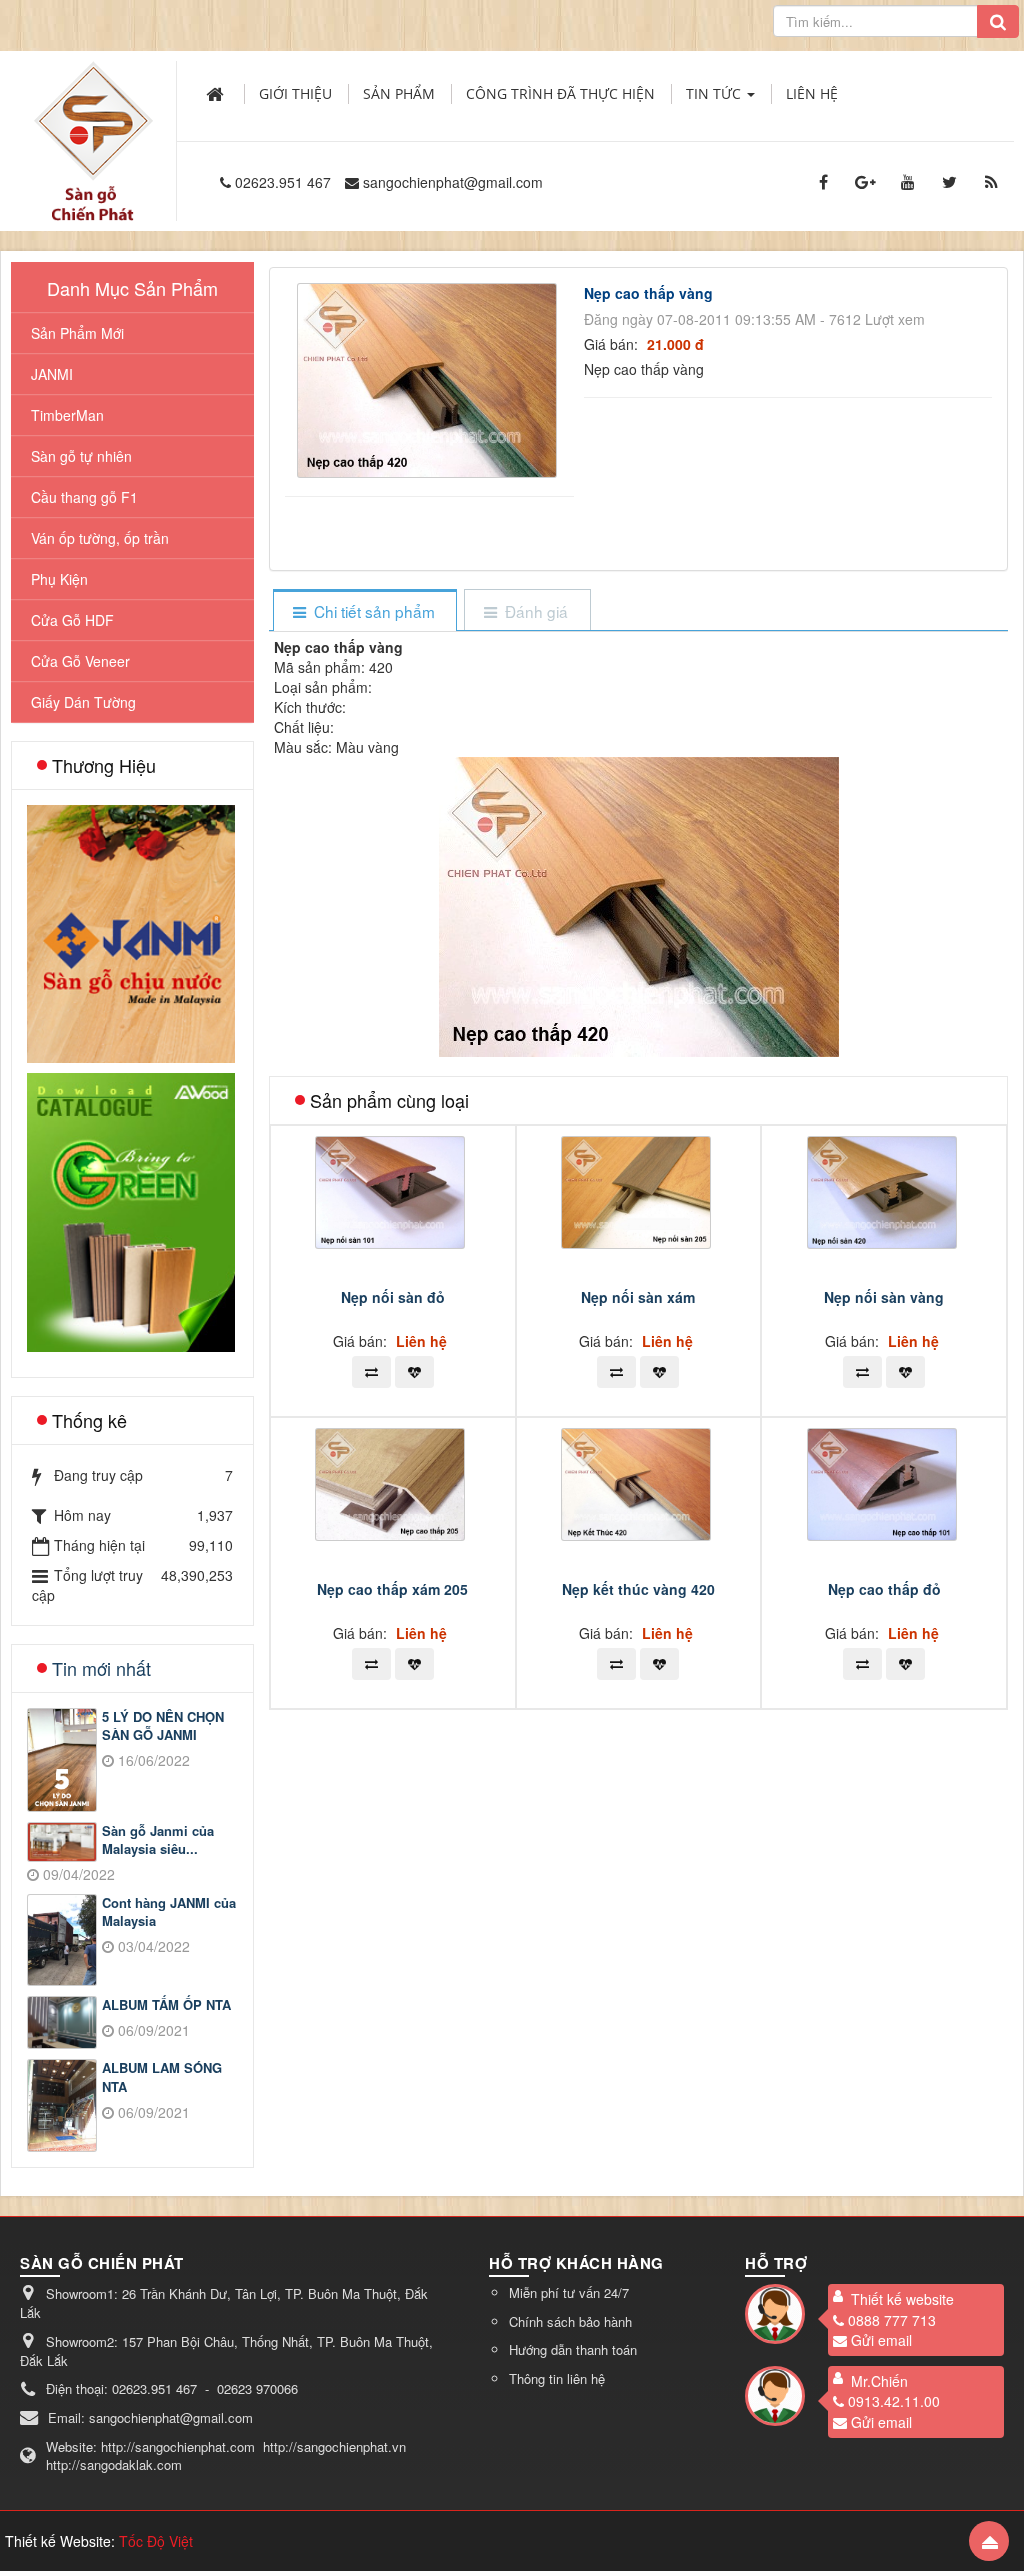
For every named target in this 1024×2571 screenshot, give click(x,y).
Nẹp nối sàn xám (638, 1297)
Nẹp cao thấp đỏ (884, 1589)
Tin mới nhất (101, 1668)
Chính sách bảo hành (570, 2321)
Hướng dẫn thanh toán (573, 2349)
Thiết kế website (902, 2299)
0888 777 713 (892, 2320)
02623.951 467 (283, 182)
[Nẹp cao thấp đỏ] (884, 1482)
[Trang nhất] (217, 94)
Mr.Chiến (879, 2381)
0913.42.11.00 (894, 2401)
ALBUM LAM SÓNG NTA (162, 2077)
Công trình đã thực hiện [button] (560, 93)
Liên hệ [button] (812, 93)
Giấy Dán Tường (83, 702)
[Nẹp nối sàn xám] (638, 1190)
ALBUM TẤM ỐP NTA (166, 2005)
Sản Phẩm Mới (77, 333)
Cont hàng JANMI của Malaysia (169, 1912)
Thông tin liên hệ (557, 2378)
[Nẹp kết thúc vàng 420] (638, 1482)
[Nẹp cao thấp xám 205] (392, 1482)
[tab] (364, 611)
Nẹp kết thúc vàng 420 (638, 1589)
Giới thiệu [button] (295, 93)
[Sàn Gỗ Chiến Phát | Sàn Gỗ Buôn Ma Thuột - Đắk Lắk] (93, 119)
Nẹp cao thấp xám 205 (392, 1589)
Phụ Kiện (59, 579)
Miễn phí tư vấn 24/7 (569, 2292)
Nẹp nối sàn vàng (884, 1297)
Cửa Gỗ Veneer (80, 661)
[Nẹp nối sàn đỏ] (392, 1190)
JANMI (52, 374)
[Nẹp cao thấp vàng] (429, 378)
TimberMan (67, 415)
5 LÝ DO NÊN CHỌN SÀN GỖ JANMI (163, 1726)
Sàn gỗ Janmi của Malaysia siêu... (158, 1840)
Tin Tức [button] (715, 93)
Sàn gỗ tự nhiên (81, 456)
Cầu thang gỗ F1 (84, 497)
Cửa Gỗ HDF (72, 620)
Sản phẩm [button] (399, 93)
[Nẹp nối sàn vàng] (884, 1190)
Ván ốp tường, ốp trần (100, 538)
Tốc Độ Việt (156, 2541)
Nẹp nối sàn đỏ (393, 1297)
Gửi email (881, 2340)
